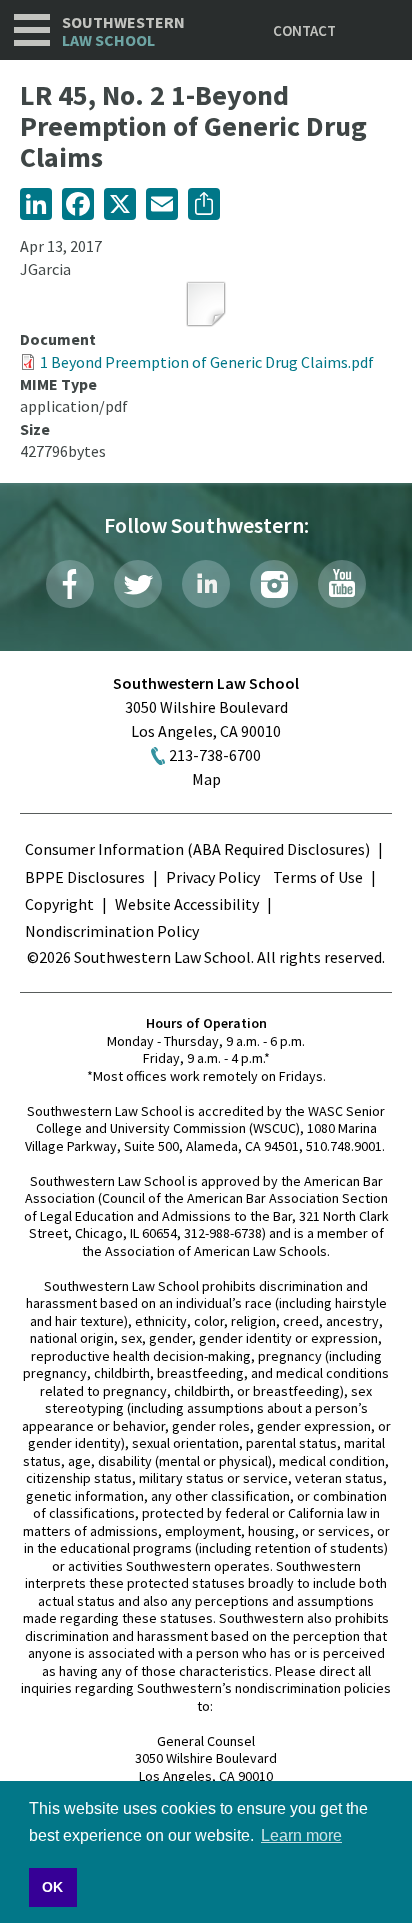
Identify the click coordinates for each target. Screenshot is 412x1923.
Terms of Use (318, 877)
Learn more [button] (301, 1835)
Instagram (274, 584)
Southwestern (123, 31)
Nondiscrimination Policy (112, 931)
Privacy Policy (213, 877)
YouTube (342, 584)
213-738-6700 (215, 755)
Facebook (70, 584)
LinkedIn (206, 584)
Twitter (138, 584)
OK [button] (52, 1887)
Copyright (59, 904)
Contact (304, 30)
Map (206, 779)
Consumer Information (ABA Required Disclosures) (197, 849)
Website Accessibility (187, 904)
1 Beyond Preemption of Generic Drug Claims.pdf (207, 362)
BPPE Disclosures (85, 877)
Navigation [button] (32, 30)
